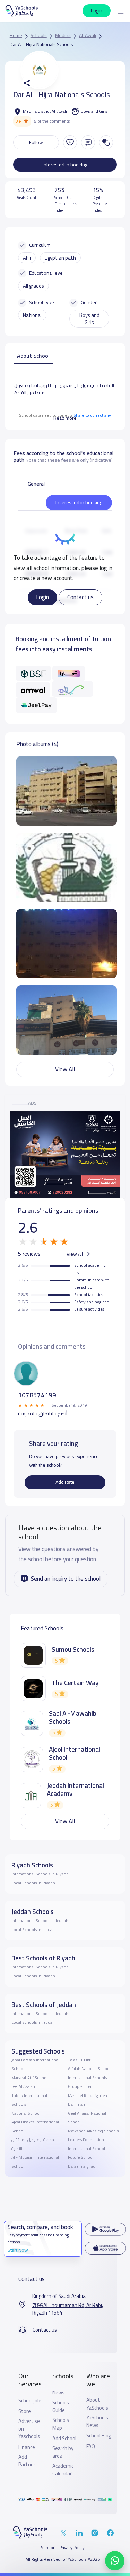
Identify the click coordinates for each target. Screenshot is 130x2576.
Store (25, 2411)
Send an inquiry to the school (66, 1579)
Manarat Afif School (29, 2078)
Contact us (80, 597)
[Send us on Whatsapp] (115, 2561)
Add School (64, 2439)
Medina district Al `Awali (45, 111)
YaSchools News (97, 2422)
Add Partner (27, 2461)
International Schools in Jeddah (40, 1921)
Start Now (18, 2250)
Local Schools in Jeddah (33, 1930)
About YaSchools (97, 2404)
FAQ (91, 2447)
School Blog (99, 2436)
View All (65, 1069)
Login (42, 597)
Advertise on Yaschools (29, 2429)
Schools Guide (61, 2407)
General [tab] (36, 484)
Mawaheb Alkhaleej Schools (93, 2131)
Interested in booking (65, 165)
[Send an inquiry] (88, 142)
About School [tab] (33, 356)
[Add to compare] (106, 142)
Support (48, 2548)
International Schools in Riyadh (40, 1874)
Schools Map (61, 2424)
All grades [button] (33, 286)
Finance (27, 2447)
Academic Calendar (63, 2470)
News (58, 2393)
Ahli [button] (27, 258)
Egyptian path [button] (60, 258)
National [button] (32, 315)
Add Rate (65, 1482)
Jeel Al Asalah (23, 2086)
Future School (81, 2157)
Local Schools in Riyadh (33, 1883)
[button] (121, 11)
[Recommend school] (70, 142)
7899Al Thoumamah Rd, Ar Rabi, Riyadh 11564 (68, 2309)
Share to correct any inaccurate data (81, 419)
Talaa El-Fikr (79, 2060)
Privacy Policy (72, 2548)
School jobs (31, 2401)
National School (26, 2113)
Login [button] (97, 11)
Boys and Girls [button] (89, 319)
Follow (36, 142)
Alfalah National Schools (90, 2069)
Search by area (63, 2452)
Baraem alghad (82, 2166)
